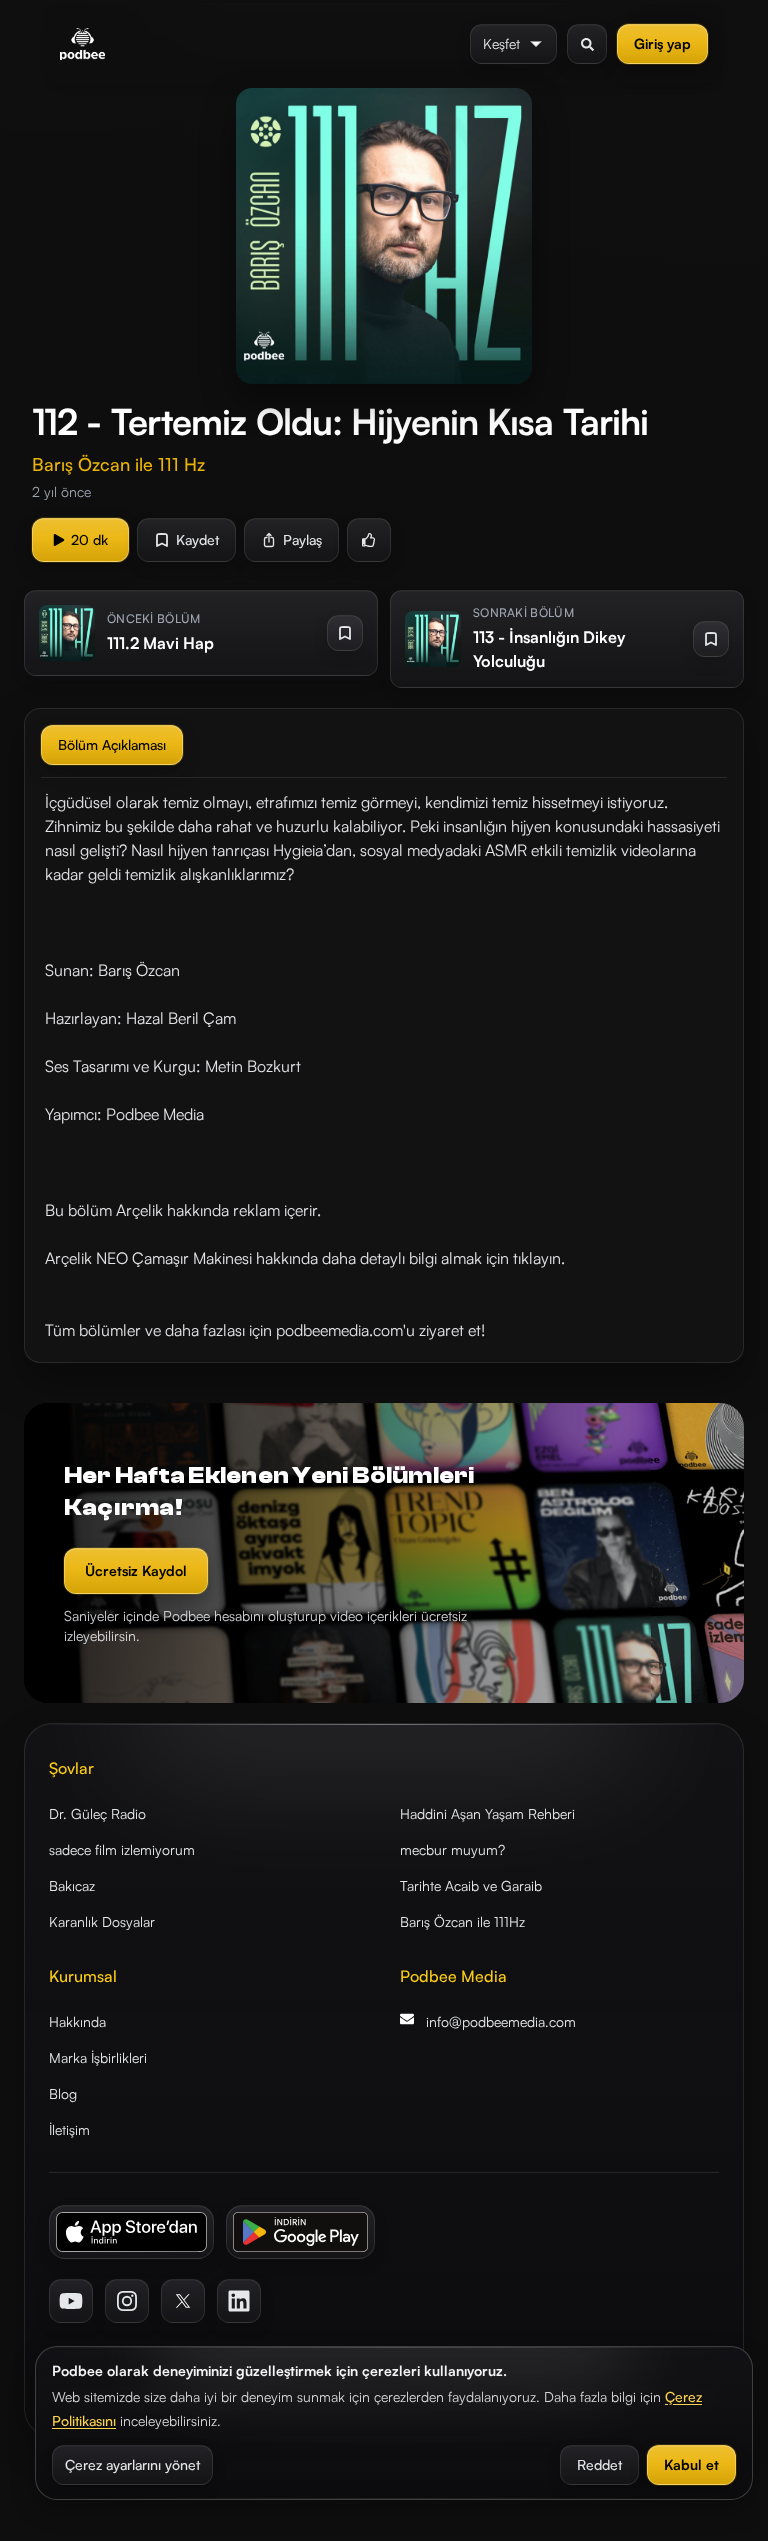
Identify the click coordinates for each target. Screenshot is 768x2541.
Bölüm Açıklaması (112, 744)
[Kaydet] (345, 633)
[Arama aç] (587, 44)
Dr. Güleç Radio (97, 1813)
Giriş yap (662, 43)
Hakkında (77, 2021)
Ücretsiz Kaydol (136, 1570)
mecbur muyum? (452, 1849)
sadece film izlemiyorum (122, 1849)
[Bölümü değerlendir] (369, 540)
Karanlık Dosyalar (102, 1921)
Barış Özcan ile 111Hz (462, 1921)
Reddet (599, 2464)
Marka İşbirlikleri (98, 2057)
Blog (63, 2093)
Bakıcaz (72, 1885)
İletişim (69, 2129)
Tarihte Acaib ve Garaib (471, 1885)
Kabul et (691, 2464)
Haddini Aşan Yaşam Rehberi (487, 1813)
